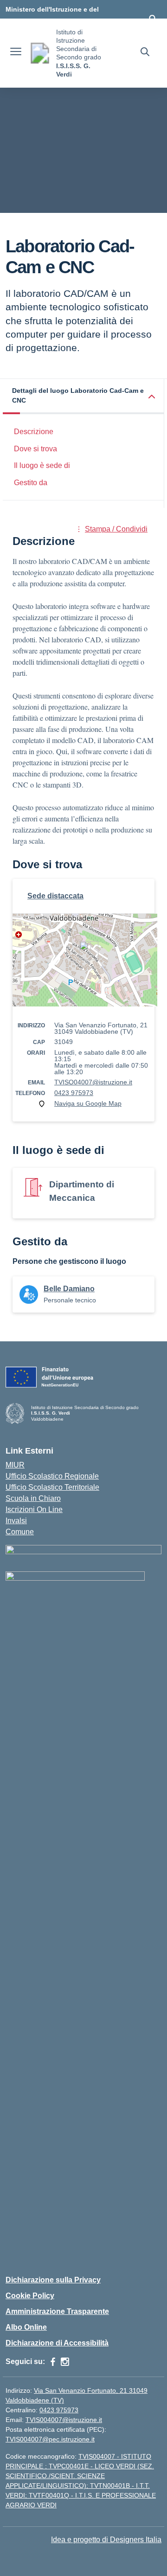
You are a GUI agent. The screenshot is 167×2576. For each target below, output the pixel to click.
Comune (20, 1532)
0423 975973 (74, 1093)
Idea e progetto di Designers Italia (106, 2540)
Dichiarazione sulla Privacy (53, 2280)
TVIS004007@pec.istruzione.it (50, 2439)
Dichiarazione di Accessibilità (57, 2343)
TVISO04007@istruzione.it (93, 1082)
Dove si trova (35, 449)
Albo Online (26, 2327)
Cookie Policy (30, 2296)
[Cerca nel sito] (145, 53)
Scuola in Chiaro (33, 1498)
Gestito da (31, 483)
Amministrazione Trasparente (57, 2311)
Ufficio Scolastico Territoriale (52, 1487)
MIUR (15, 1465)
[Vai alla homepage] (40, 53)
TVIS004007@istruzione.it (64, 2420)
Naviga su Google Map (88, 1103)
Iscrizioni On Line (34, 1509)
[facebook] (53, 2362)
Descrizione (34, 432)
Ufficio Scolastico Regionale (52, 1476)
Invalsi (16, 1521)
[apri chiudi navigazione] (16, 53)
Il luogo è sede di (42, 465)
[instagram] (65, 2362)
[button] (83, 397)
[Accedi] (153, 19)
